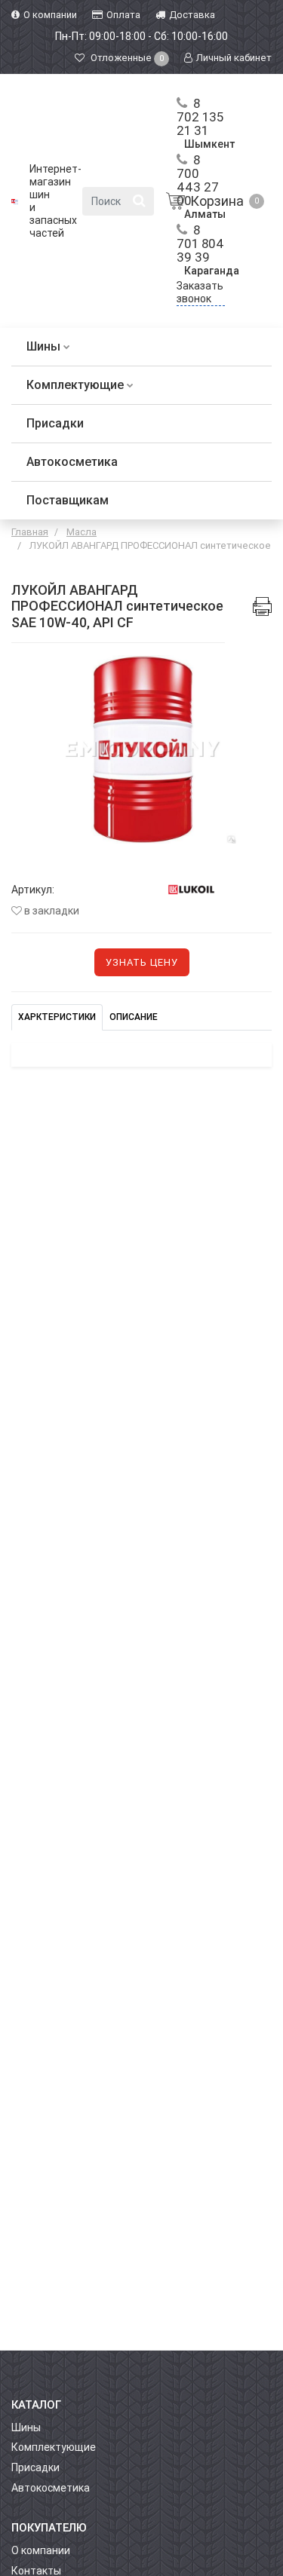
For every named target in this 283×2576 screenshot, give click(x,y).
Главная (30, 532)
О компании (41, 2550)
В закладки (51, 911)
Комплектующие (77, 385)
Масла (82, 532)
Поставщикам (68, 500)
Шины (45, 346)
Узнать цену (142, 962)
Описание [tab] (134, 1017)
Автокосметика (72, 462)
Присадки (55, 423)
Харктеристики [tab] (57, 1017)
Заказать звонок (200, 292)
